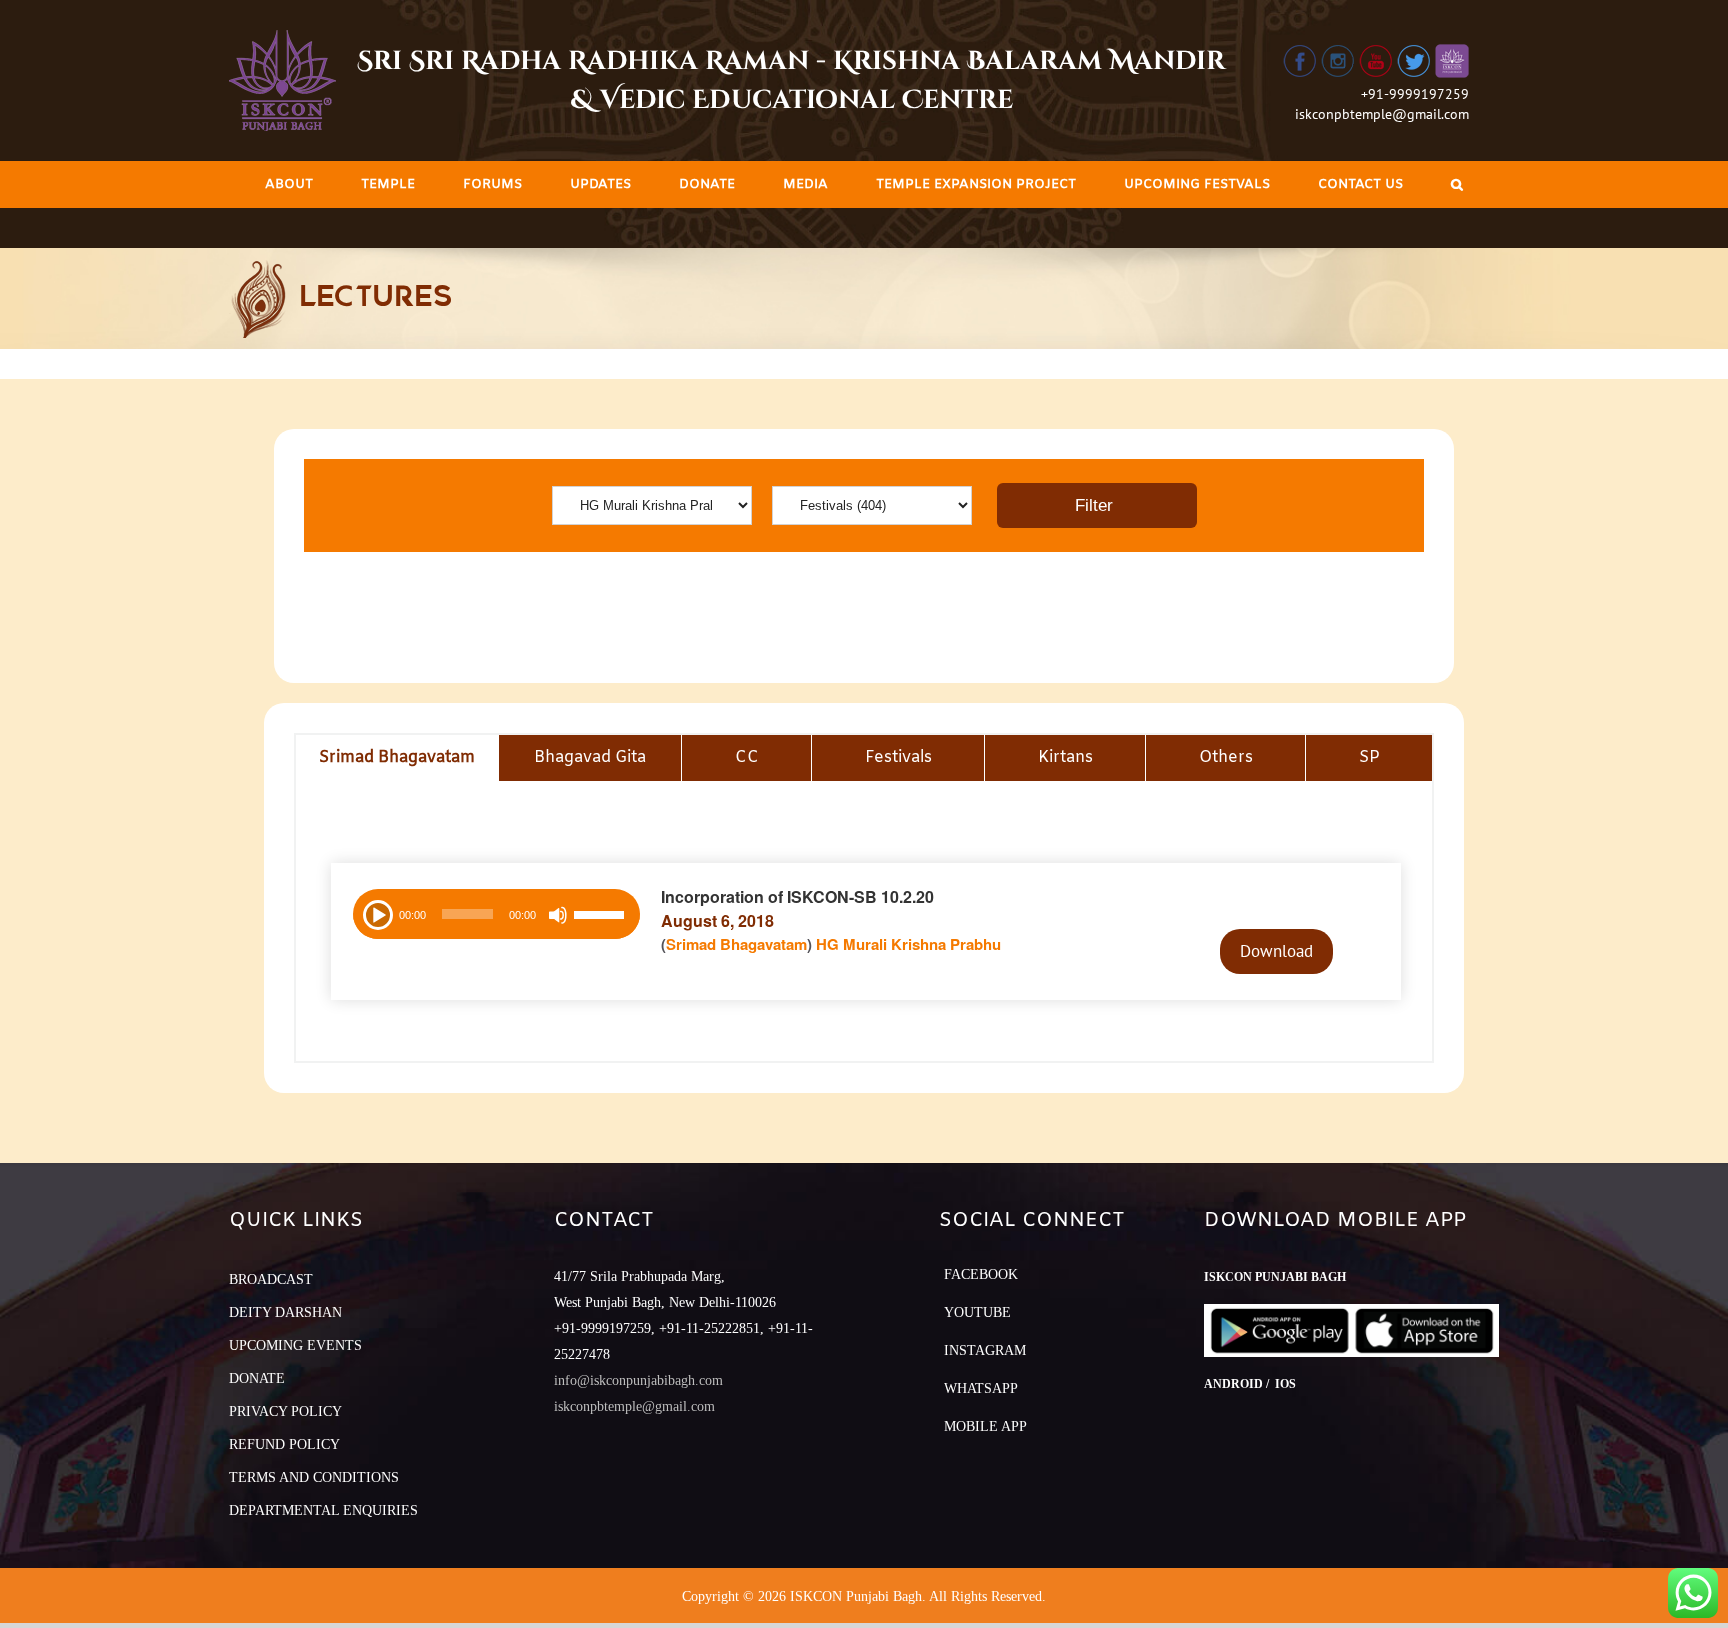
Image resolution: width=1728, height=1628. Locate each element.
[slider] (602, 917)
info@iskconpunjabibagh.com (638, 1380)
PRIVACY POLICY (285, 1411)
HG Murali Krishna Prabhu (908, 944)
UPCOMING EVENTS (295, 1345)
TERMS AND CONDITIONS (314, 1477)
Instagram (985, 1350)
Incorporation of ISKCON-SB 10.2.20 (797, 896)
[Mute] (558, 915)
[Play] (376, 913)
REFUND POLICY (284, 1444)
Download (1276, 951)
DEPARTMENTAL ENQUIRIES (323, 1510)
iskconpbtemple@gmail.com (1382, 114)
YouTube (977, 1312)
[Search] (1457, 184)
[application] (496, 914)
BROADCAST (271, 1279)
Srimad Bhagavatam (736, 944)
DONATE (257, 1378)
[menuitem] (289, 184)
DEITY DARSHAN (285, 1312)
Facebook (981, 1274)
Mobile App (985, 1426)
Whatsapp (981, 1388)
